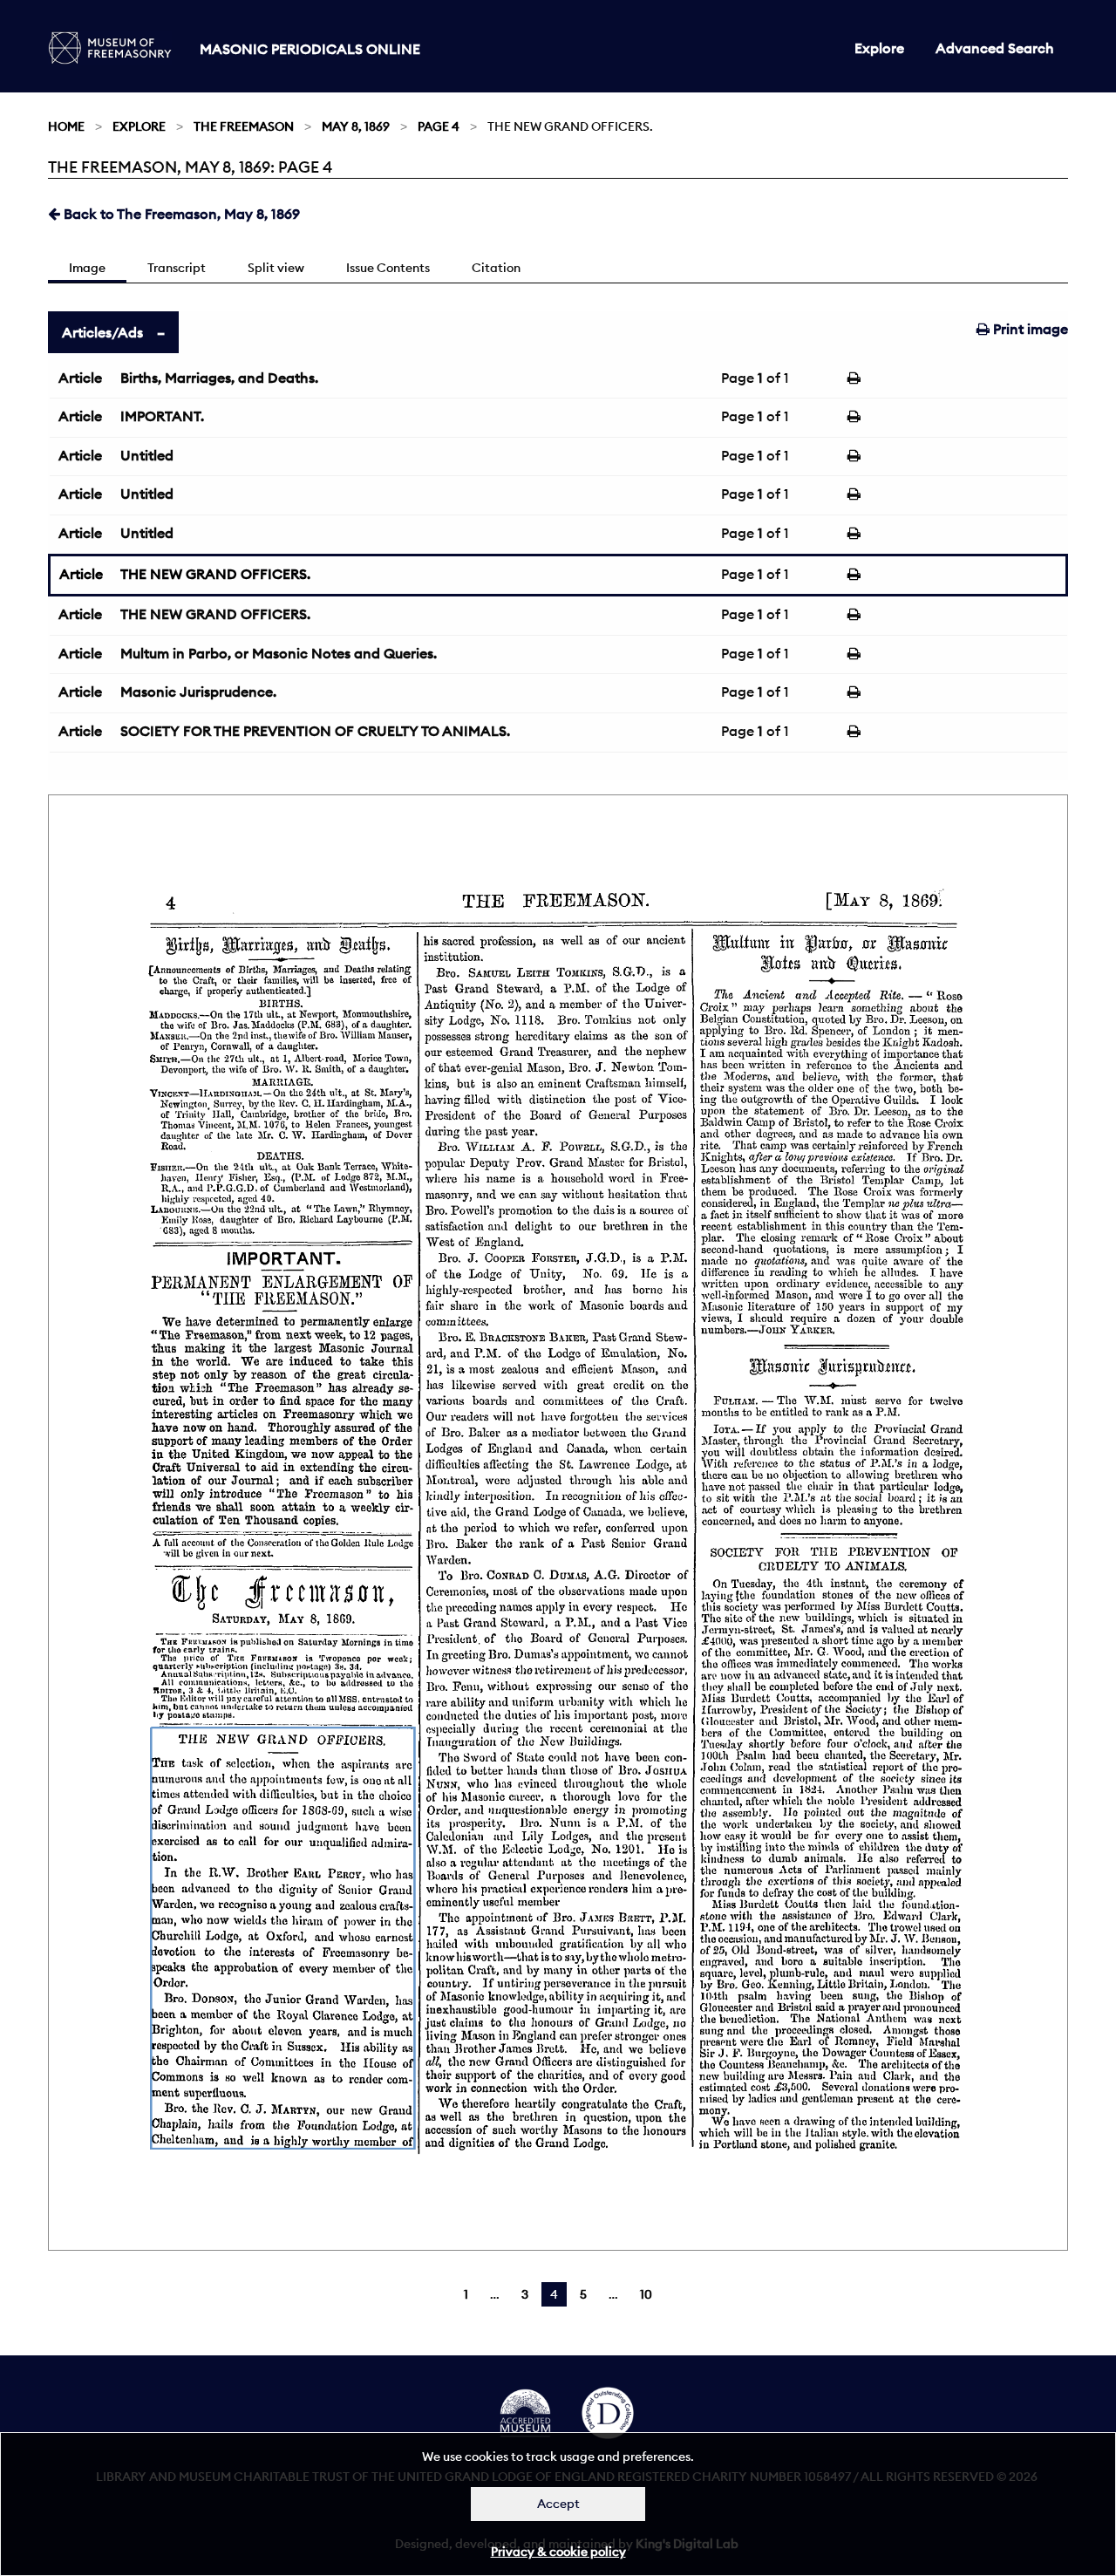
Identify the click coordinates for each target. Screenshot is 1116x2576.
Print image (1029, 329)
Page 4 (439, 126)
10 (646, 2294)
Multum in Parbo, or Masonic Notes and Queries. (279, 653)
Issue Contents (388, 268)
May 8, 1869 (356, 126)
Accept (558, 2504)
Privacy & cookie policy (558, 2552)
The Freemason (244, 126)
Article (80, 378)
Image (87, 268)
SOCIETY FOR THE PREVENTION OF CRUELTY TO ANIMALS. (315, 731)
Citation (496, 268)
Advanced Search (995, 48)
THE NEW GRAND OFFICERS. (215, 574)
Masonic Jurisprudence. (198, 692)
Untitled (147, 455)
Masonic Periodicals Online (310, 49)
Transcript (177, 268)
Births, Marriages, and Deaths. (219, 378)
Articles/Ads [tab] (102, 332)
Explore (879, 48)
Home (66, 126)
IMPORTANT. (162, 416)
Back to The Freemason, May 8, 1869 (180, 214)
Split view (276, 268)
